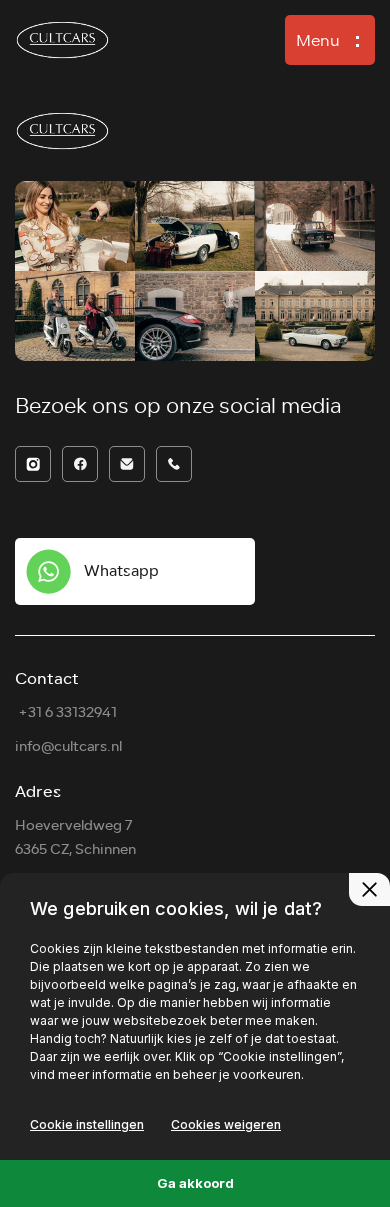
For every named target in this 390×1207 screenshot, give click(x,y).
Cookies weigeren (226, 1124)
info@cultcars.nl (68, 746)
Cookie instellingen (87, 1124)
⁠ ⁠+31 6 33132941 (66, 712)
